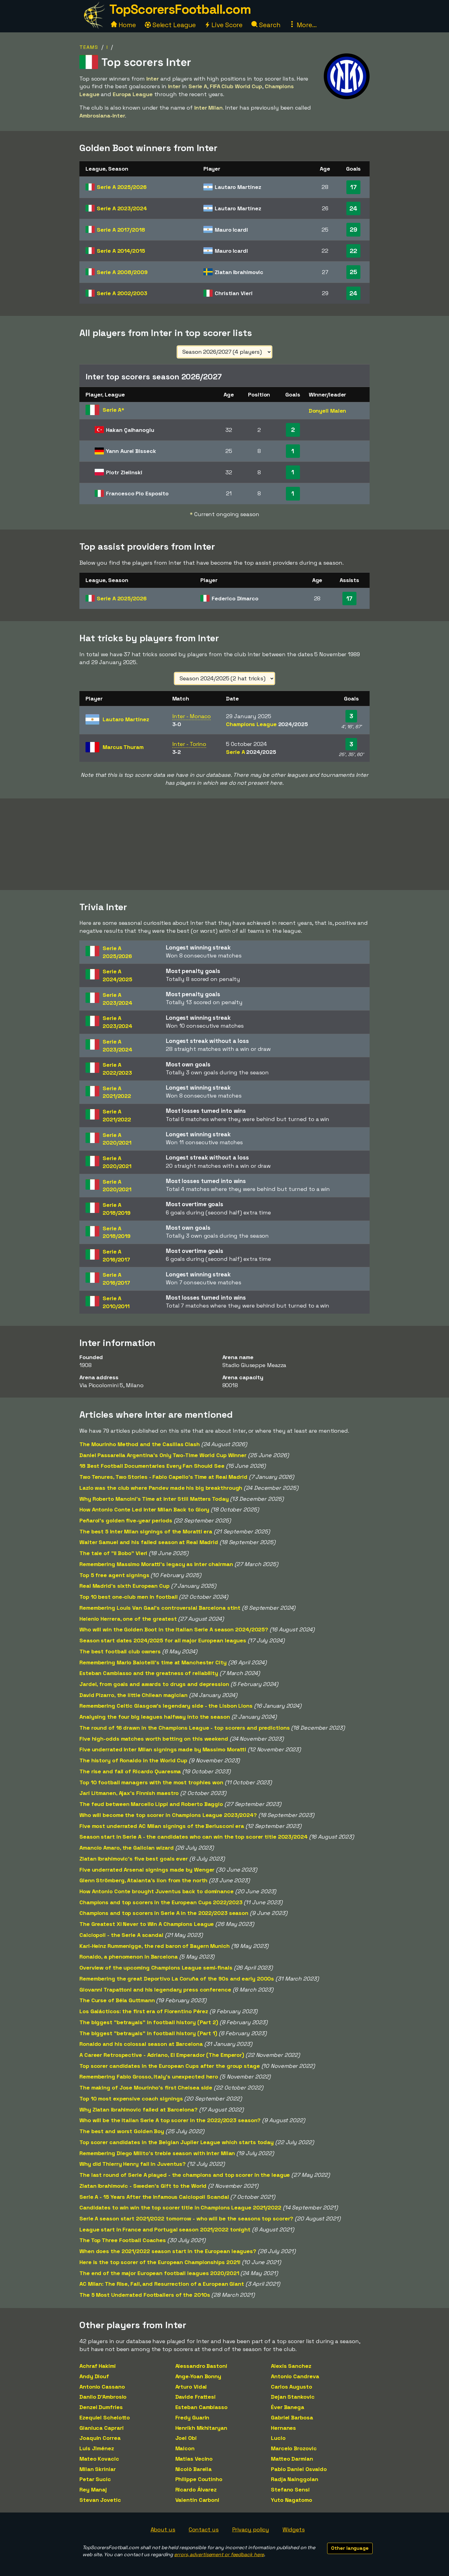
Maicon (185, 2448)
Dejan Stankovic (293, 2397)
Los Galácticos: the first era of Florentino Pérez (144, 2011)
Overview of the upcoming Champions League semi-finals (156, 1968)
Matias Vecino (194, 2459)
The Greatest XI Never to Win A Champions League (147, 1924)
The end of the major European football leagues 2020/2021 (159, 2273)
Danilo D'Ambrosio (103, 2397)
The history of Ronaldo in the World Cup (133, 1760)
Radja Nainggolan (294, 2479)
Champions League (267, 724)
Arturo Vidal (191, 2387)
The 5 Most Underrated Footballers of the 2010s (145, 2295)
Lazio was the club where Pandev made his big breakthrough (161, 1488)
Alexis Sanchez (291, 2366)
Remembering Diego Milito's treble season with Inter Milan (157, 2153)
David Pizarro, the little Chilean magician (133, 1695)
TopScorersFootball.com (180, 9)
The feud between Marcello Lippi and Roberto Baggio (151, 1804)
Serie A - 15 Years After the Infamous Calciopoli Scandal (154, 2197)
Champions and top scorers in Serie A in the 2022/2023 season (164, 1913)
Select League (173, 25)
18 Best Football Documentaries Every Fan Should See (152, 1466)
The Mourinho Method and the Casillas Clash (140, 1444)
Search (269, 25)
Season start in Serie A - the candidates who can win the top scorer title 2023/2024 (193, 1837)
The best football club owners (120, 1651)
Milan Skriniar (98, 2469)
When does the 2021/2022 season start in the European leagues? (168, 2251)
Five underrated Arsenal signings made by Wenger (147, 1870)
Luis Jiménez (97, 2448)
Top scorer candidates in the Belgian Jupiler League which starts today (177, 2142)
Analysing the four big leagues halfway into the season (155, 1717)
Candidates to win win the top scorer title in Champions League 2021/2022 (180, 2207)
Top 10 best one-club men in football (128, 1597)
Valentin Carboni (197, 2500)
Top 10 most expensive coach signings (131, 2098)
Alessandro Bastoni (201, 2366)
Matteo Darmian (292, 2459)
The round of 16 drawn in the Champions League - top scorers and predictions (185, 1728)
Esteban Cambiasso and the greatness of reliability (149, 1673)
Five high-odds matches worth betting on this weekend (154, 1739)
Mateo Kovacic (99, 2459)
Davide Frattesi (196, 2397)
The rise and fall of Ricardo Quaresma (130, 1771)
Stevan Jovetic (100, 2500)
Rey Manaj (93, 2489)
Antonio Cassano (102, 2387)
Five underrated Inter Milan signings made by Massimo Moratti (163, 1749)
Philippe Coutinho (199, 2479)
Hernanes (283, 2428)
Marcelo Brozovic (294, 2448)
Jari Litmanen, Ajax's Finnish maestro (129, 1793)
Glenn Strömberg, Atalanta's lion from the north (143, 1880)
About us (163, 2529)
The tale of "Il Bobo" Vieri (113, 1553)
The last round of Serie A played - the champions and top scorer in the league (185, 2175)
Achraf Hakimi (98, 2366)
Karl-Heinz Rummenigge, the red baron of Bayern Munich (155, 1946)
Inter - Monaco (192, 716)
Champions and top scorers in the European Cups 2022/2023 (161, 1902)
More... (306, 25)
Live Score (226, 25)
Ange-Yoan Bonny (198, 2376)
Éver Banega (288, 2407)
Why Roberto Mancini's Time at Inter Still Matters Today (154, 1499)
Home (126, 25)
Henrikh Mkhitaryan (201, 2428)
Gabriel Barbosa (292, 2417)
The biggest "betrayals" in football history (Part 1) (148, 2033)
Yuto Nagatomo (292, 2500)
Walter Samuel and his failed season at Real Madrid (149, 1542)
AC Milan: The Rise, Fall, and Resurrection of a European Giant (162, 2284)
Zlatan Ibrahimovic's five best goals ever (134, 1859)
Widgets (294, 2529)
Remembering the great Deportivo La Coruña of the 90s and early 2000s (177, 1979)
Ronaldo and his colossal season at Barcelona (141, 2044)
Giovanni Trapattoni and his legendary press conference (155, 1990)
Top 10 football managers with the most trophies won (151, 1782)
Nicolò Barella (194, 2469)
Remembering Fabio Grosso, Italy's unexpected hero (149, 2077)
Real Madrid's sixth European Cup (124, 1586)
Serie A (122, 187)
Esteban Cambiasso (201, 2407)
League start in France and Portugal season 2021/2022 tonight (165, 2229)
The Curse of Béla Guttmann (117, 2000)
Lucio (278, 2438)
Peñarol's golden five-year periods (126, 1520)
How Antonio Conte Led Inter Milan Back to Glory (144, 1509)
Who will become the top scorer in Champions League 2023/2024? (168, 1815)
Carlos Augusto (292, 2387)
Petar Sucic (95, 2479)
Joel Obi (186, 2438)
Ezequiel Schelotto (105, 2417)
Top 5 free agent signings (114, 1575)
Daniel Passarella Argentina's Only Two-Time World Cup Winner (163, 1455)
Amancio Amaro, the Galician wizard (127, 1848)
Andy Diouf (94, 2376)
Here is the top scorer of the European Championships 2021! (160, 2262)
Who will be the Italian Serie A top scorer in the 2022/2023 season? (170, 2120)
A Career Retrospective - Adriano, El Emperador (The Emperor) (162, 2055)
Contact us (204, 2529)
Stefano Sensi (290, 2489)
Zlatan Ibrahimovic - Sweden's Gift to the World (143, 2186)
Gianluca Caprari (101, 2428)
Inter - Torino (189, 744)
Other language (350, 2548)
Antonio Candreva (295, 2376)
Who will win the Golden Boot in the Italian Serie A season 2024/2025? (174, 1629)
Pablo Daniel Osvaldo (299, 2469)
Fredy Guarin (192, 2417)
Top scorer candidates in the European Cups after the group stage (170, 2066)
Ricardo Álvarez (196, 2489)
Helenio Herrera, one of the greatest (128, 1619)
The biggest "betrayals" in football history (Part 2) (149, 2022)
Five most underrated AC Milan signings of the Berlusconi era (162, 1826)
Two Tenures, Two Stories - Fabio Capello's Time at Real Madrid (163, 1477)
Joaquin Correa (100, 2438)
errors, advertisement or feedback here (219, 2554)
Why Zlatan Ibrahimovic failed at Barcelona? (139, 2109)
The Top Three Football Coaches (123, 2240)
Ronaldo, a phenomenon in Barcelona (129, 1957)
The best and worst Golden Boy (122, 2131)
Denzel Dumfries (101, 2407)
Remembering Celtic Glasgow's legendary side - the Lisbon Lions (166, 1706)
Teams (89, 47)
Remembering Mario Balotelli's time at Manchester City (153, 1662)
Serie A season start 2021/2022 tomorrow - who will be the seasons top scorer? (186, 2218)
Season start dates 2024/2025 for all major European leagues (163, 1640)
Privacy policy (251, 2529)
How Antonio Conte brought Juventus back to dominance (157, 1891)
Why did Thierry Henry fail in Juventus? (133, 2164)
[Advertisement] (224, 844)
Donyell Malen (328, 411)
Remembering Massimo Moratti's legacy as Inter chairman (156, 1564)
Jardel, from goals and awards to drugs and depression (154, 1684)
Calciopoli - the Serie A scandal (121, 1935)
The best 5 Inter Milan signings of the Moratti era (146, 1531)
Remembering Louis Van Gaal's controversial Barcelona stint (160, 1608)
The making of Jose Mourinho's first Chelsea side (146, 2088)
